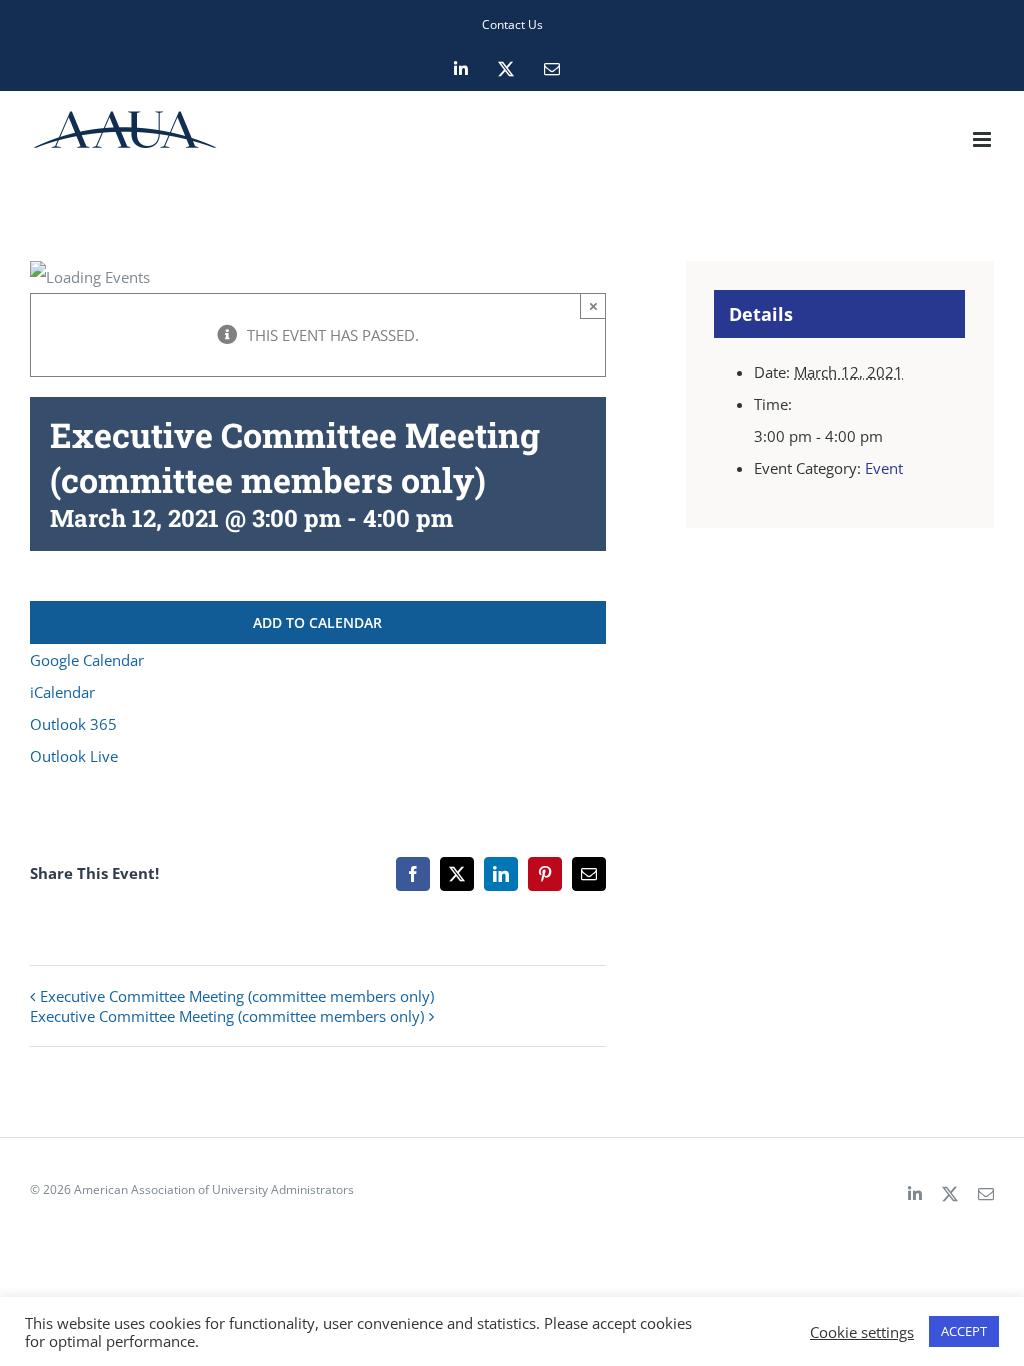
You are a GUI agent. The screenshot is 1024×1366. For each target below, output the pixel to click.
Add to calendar (317, 622)
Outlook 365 (73, 724)
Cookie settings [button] (862, 1332)
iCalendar (62, 692)
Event (884, 468)
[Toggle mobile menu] (983, 139)
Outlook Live (74, 756)
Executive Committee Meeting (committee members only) (237, 996)
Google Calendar (87, 660)
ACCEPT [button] (964, 1331)
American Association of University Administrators (214, 1189)
